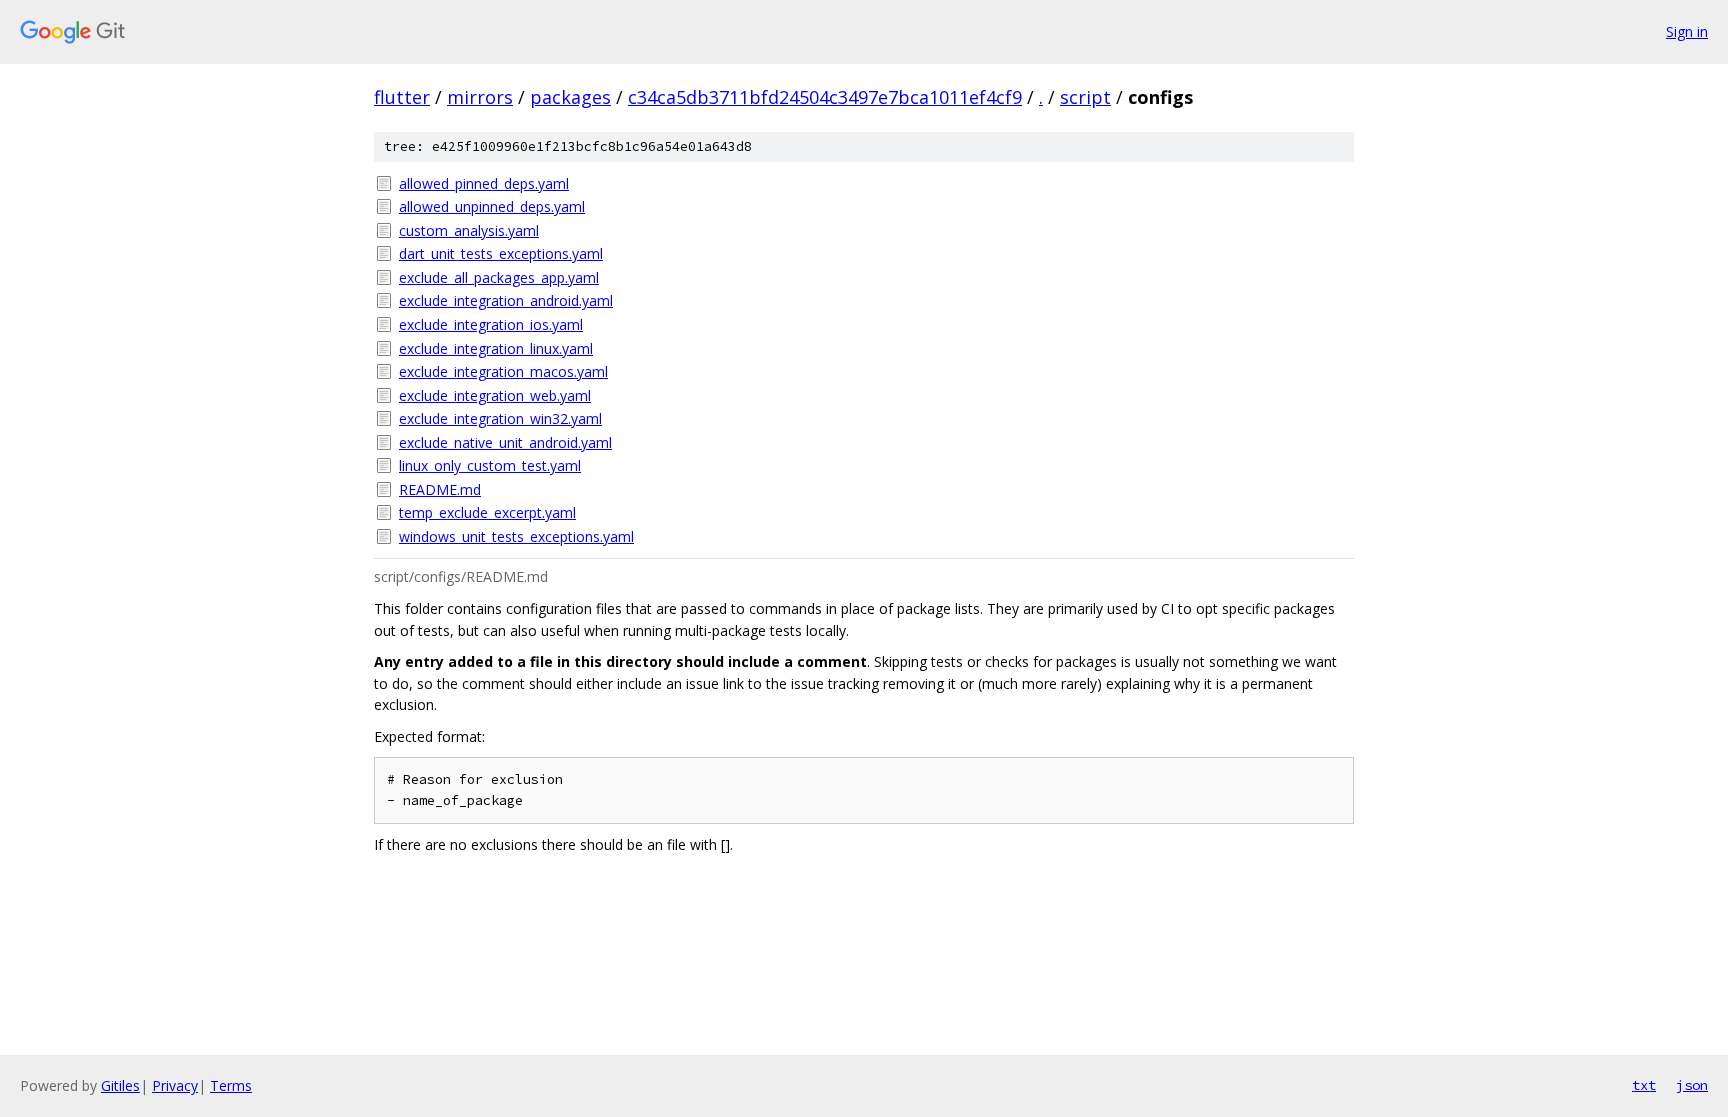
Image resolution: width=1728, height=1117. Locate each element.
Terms (231, 1085)
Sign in (1687, 31)
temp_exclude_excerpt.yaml (487, 512)
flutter (402, 97)
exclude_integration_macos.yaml (503, 371)
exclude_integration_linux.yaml (496, 348)
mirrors (480, 97)
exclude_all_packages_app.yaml (499, 277)
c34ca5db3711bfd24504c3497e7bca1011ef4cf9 (825, 97)
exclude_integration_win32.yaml (500, 418)
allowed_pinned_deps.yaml (484, 183)
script (1085, 97)
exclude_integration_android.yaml (506, 300)
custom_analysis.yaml (469, 230)
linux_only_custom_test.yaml (490, 465)
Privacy (175, 1085)
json (1692, 1085)
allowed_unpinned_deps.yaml (492, 206)
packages (570, 97)
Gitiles (120, 1085)
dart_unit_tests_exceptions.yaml (501, 253)
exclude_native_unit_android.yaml (505, 442)
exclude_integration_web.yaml (495, 395)
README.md (440, 489)
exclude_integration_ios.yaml (491, 324)
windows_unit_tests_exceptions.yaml (516, 536)
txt (1644, 1085)
